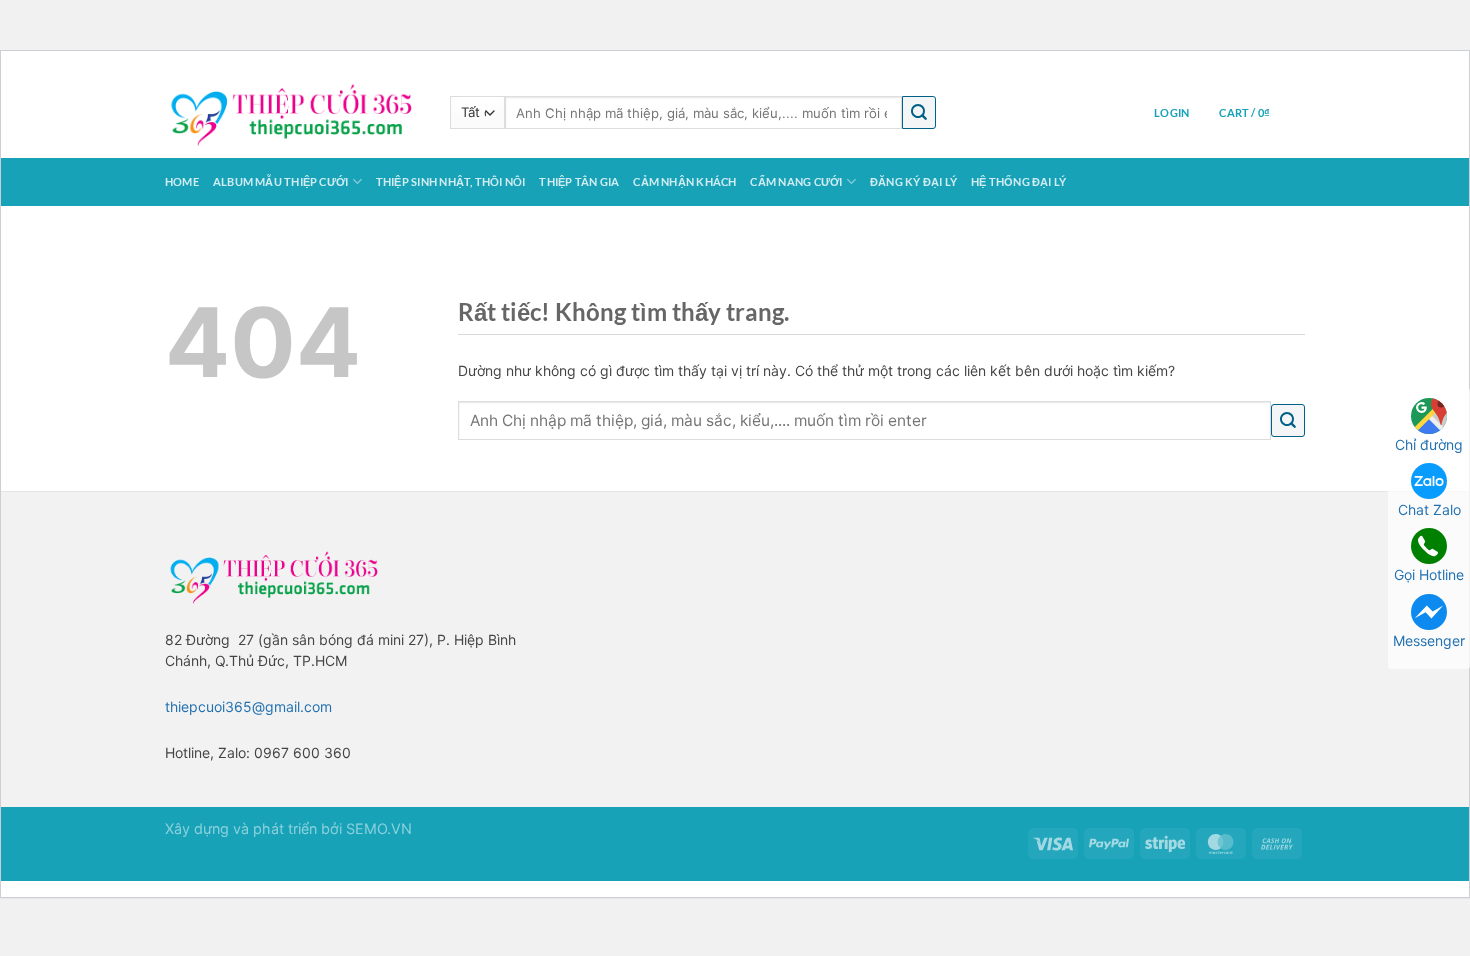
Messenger (1429, 640)
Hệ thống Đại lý (1018, 181)
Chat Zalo (1429, 509)
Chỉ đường (1429, 444)
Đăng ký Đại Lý (913, 181)
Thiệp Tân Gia (579, 181)
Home (182, 181)
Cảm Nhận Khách (684, 181)
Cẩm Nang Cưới (796, 181)
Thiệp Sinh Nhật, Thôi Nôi (451, 181)
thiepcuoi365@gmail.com (248, 706)
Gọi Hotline (1429, 574)
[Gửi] (919, 112)
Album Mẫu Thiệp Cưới (280, 181)
